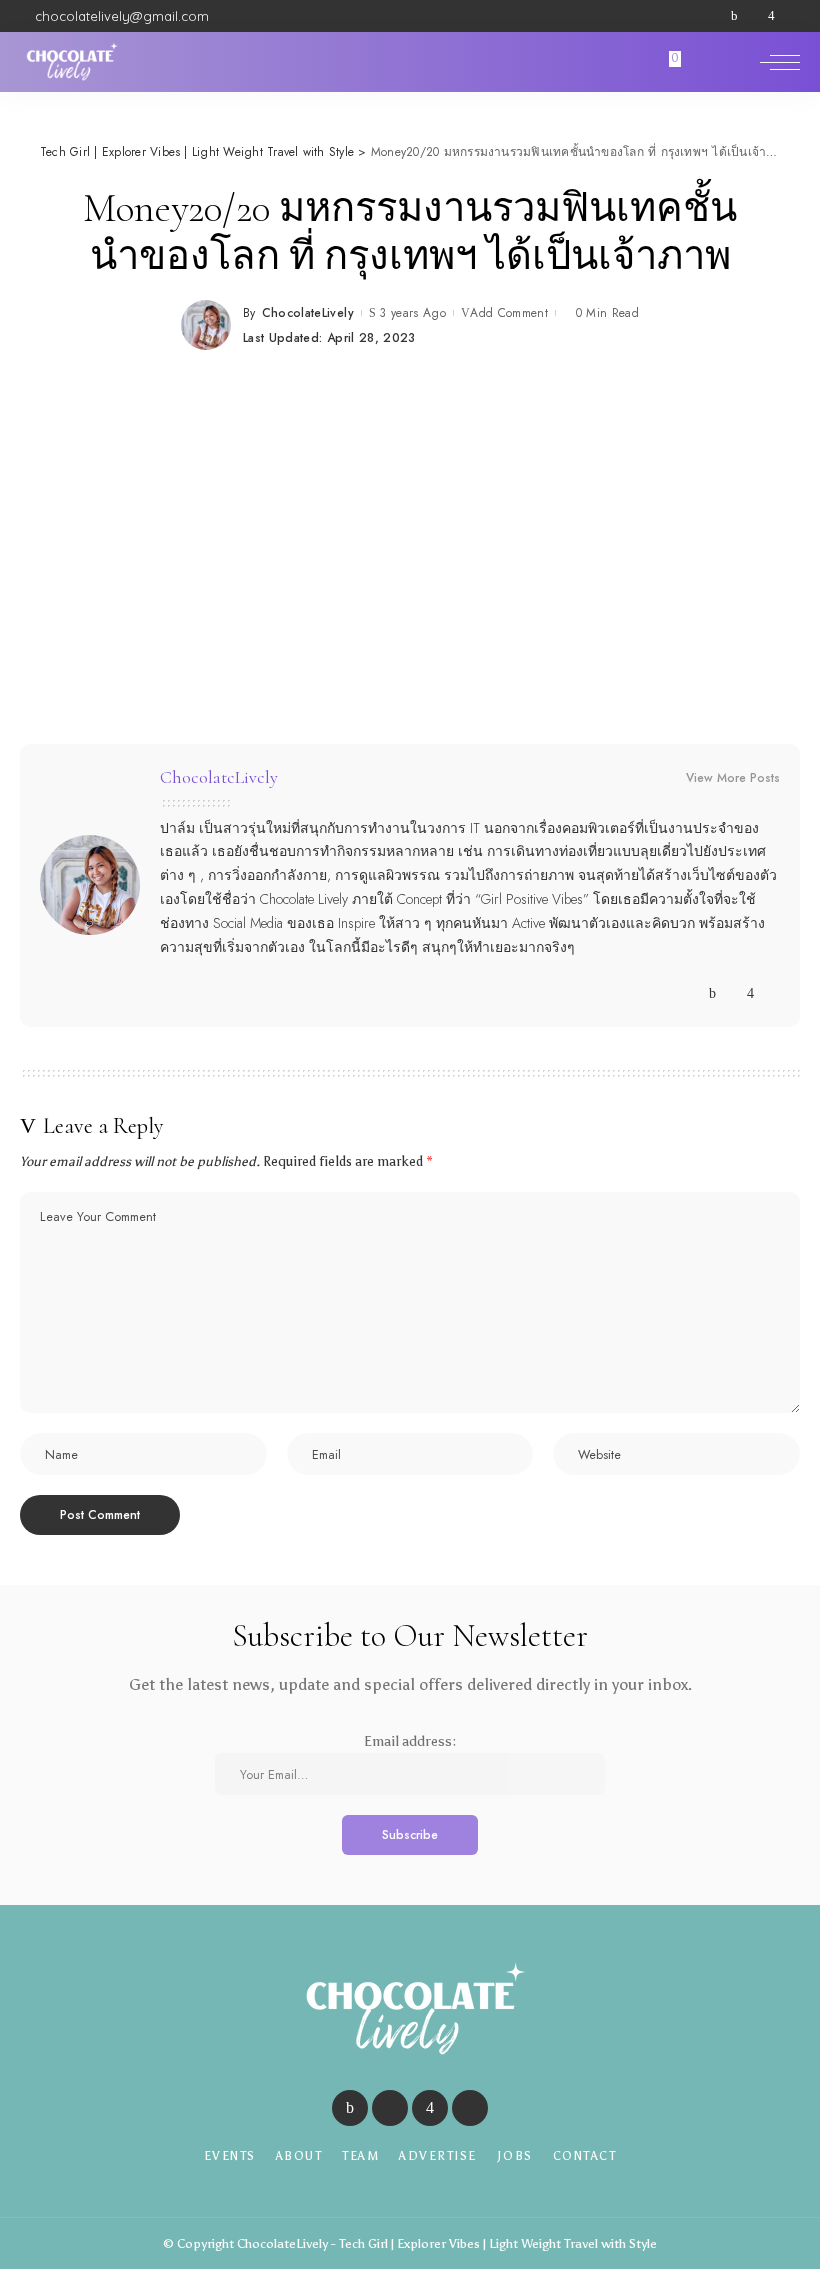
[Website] (693, 994)
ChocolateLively (308, 313)
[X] (753, 16)
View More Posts (733, 778)
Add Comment (509, 313)
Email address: (410, 1741)
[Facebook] (734, 16)
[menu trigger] (780, 62)
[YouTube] (790, 16)
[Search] (738, 62)
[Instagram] (771, 16)
